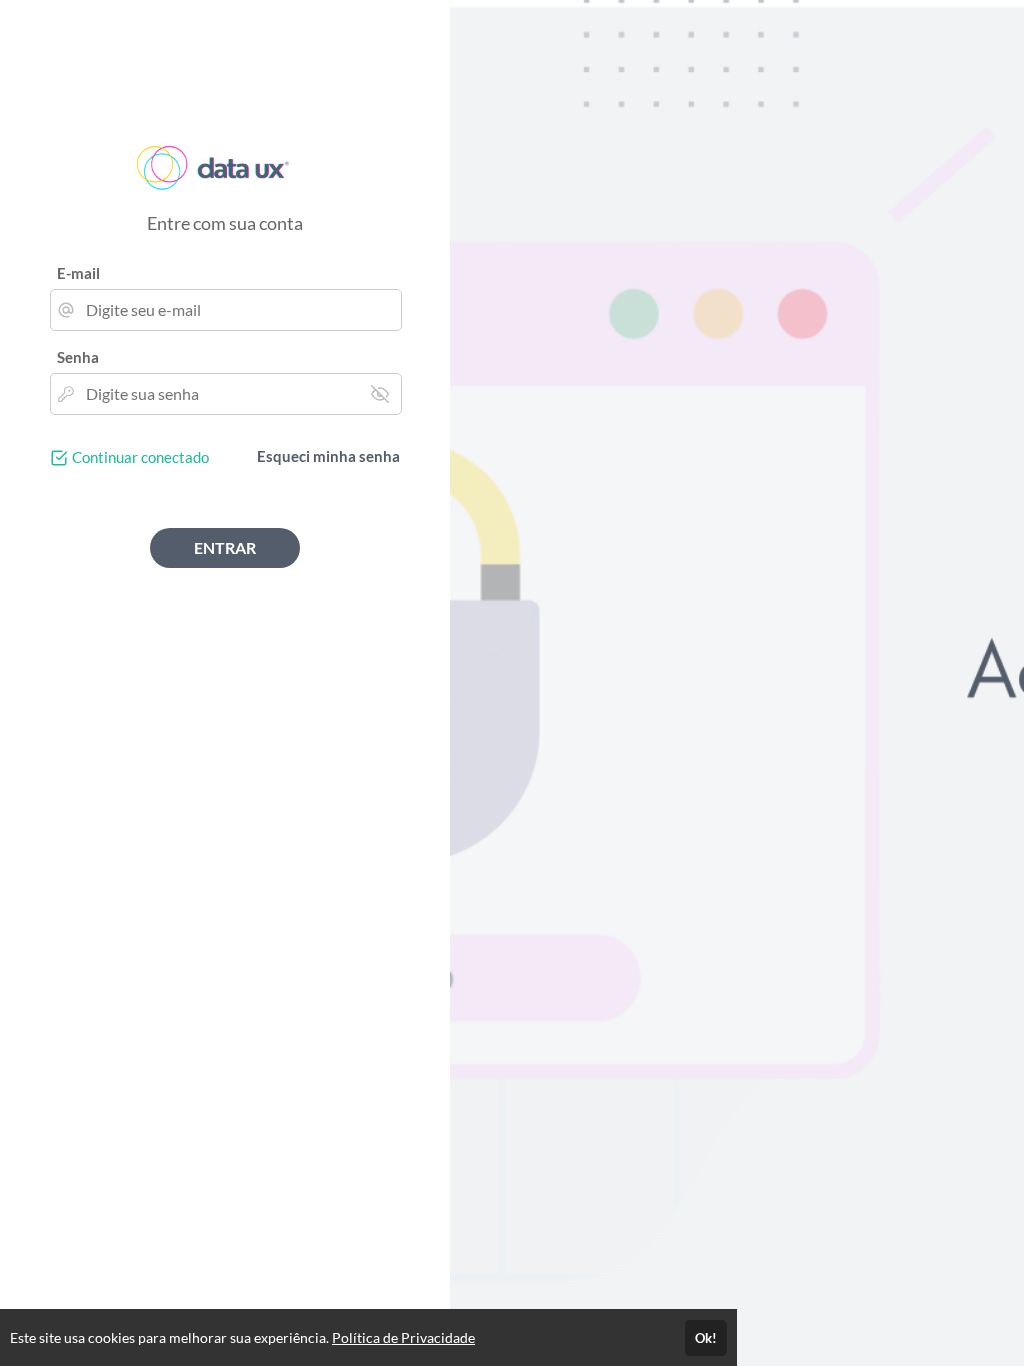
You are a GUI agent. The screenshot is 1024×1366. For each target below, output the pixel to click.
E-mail (78, 273)
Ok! (706, 1338)
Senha (78, 357)
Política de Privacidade (403, 1337)
